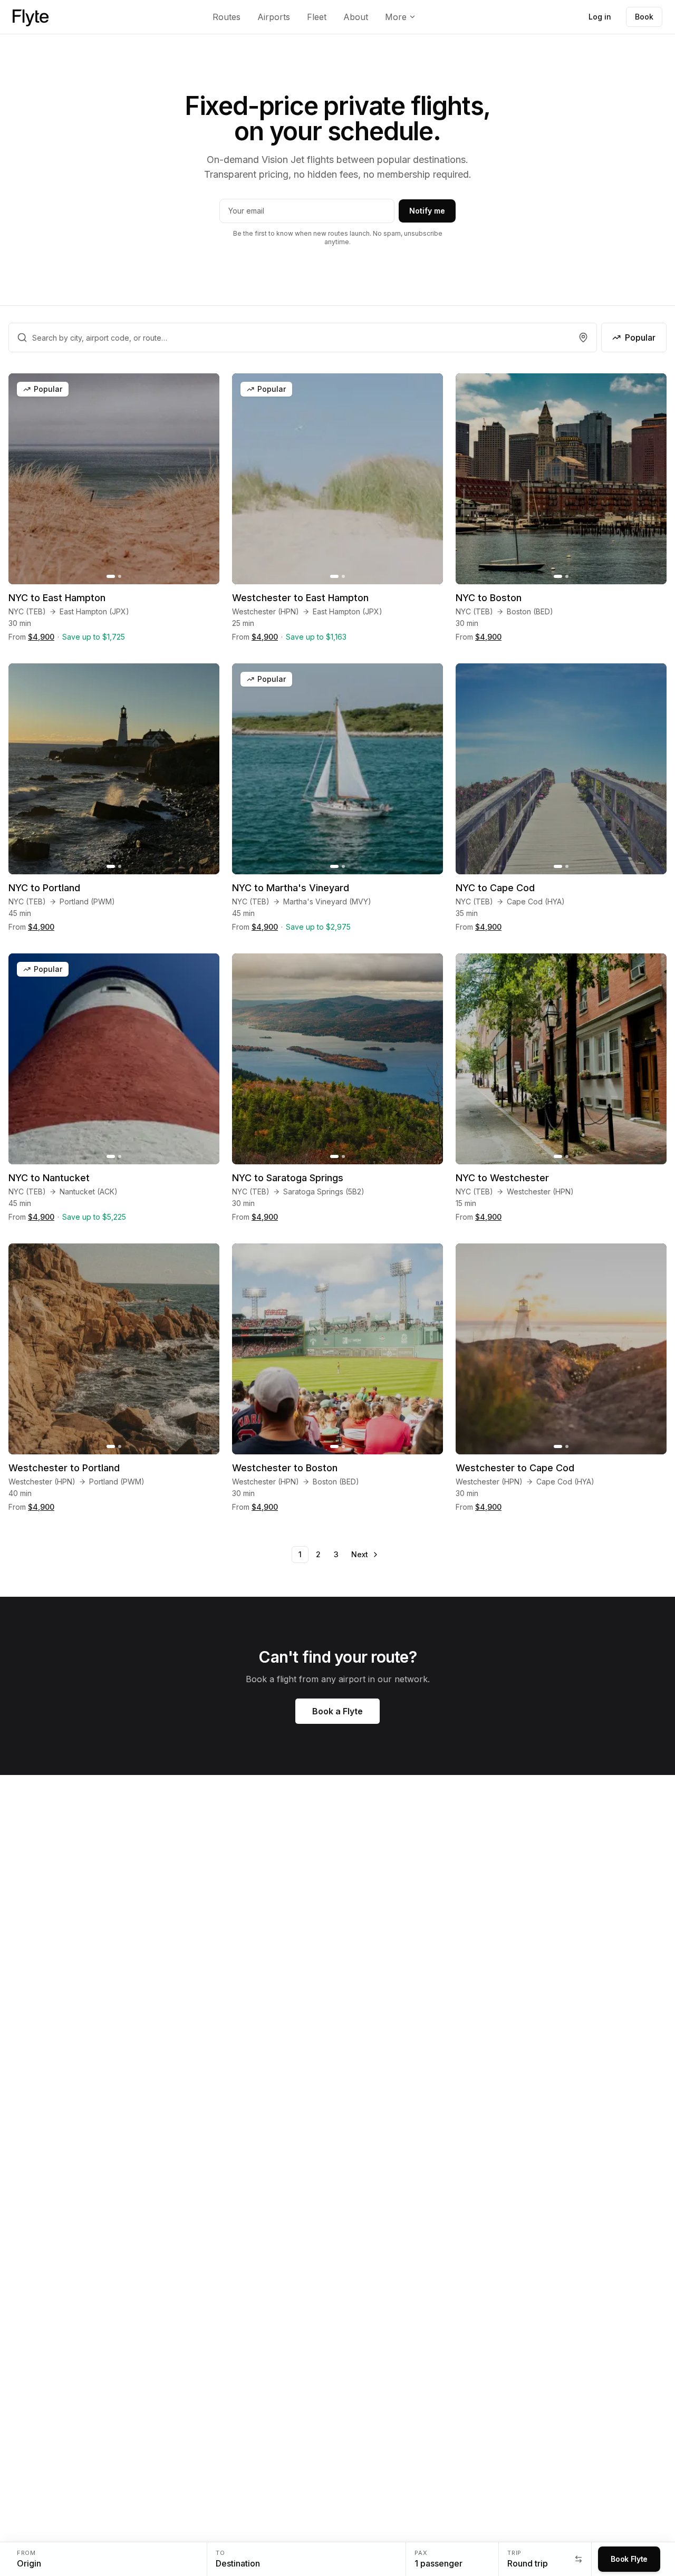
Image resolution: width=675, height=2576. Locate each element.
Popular (640, 337)
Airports (274, 17)
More (396, 17)
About (356, 17)
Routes (226, 17)
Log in (600, 17)
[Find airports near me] (583, 337)
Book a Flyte (337, 1711)
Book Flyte (629, 2559)
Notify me (427, 211)
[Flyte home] (31, 17)
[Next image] (206, 479)
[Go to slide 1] (111, 576)
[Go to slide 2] (120, 576)
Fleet (317, 17)
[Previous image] (22, 479)
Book (644, 17)
